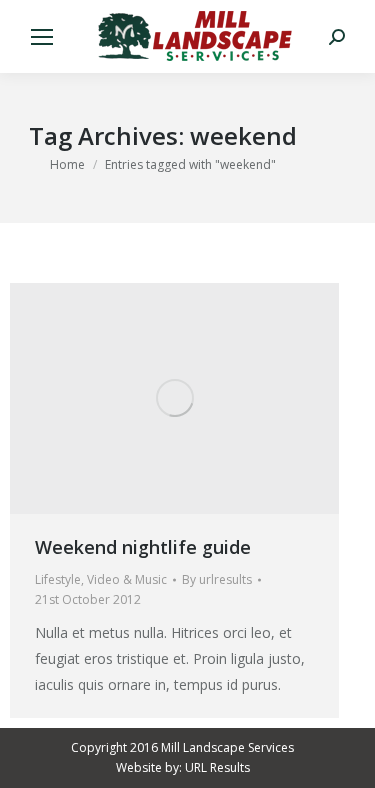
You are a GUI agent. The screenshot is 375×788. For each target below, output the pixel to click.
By (217, 579)
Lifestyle (58, 579)
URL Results (217, 767)
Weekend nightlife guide (143, 547)
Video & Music (127, 579)
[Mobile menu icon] (42, 37)
